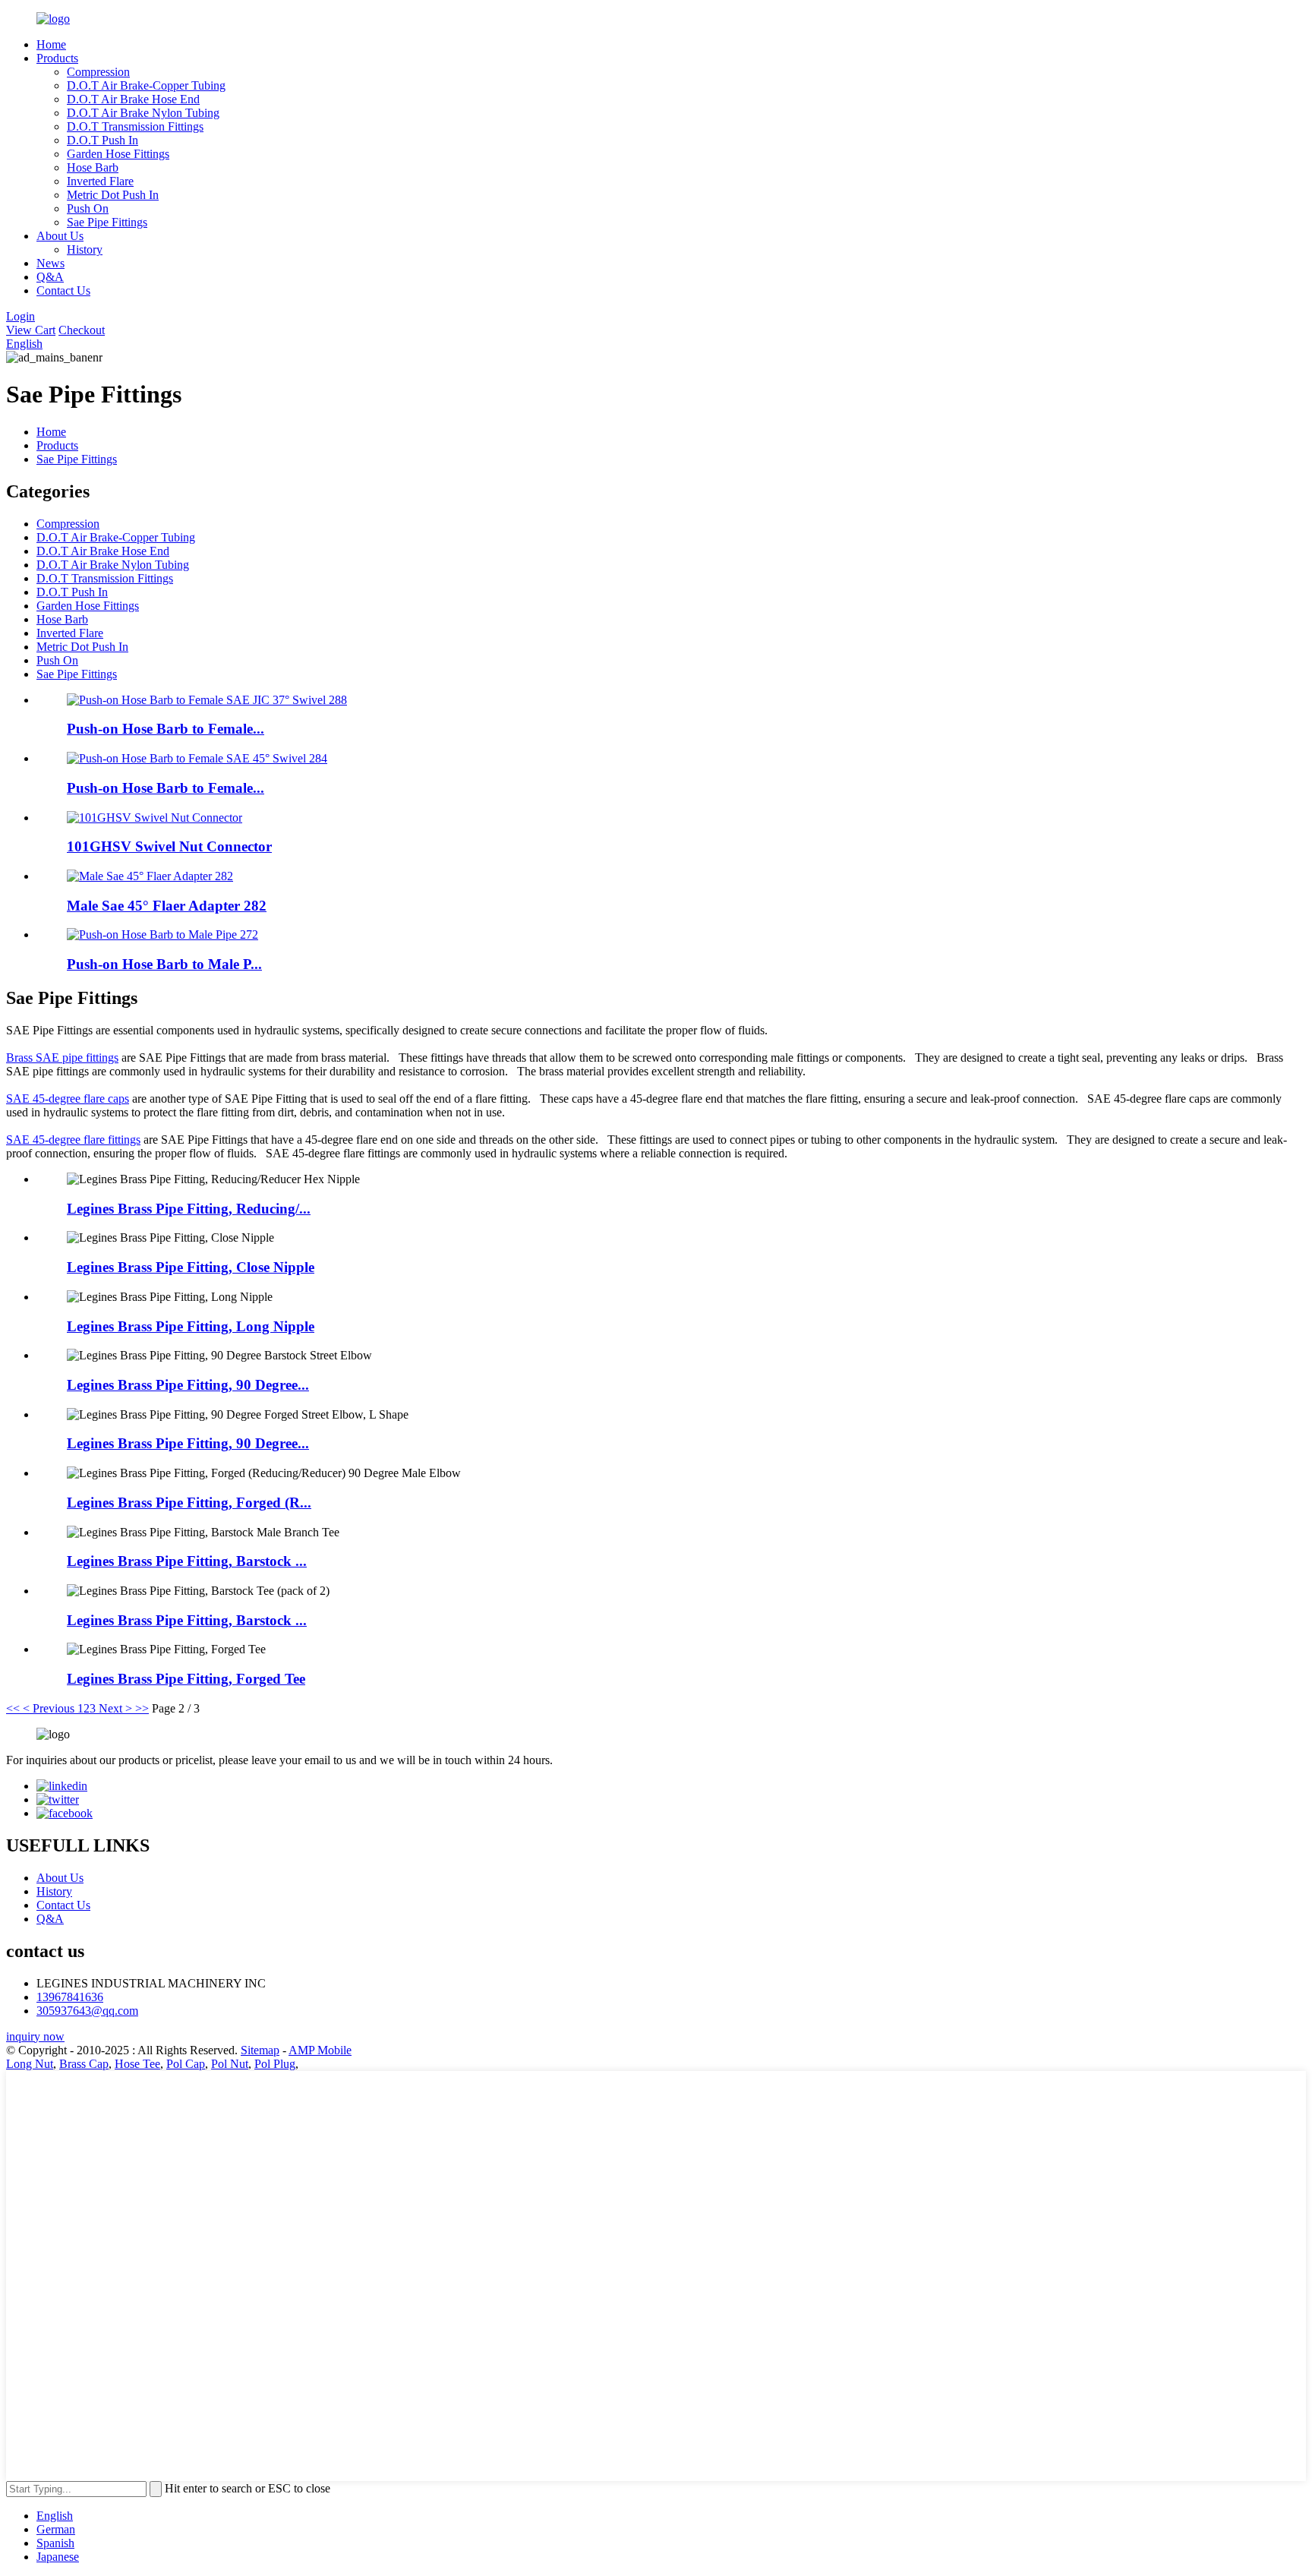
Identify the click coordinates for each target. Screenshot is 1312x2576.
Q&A (50, 277)
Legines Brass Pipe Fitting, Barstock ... (187, 1561)
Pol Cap (186, 2064)
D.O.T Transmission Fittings (135, 126)
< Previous (49, 1708)
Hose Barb (93, 167)
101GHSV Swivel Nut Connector (169, 846)
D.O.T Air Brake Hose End (133, 99)
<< (13, 1708)
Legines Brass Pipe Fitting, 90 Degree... (188, 1385)
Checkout (82, 330)
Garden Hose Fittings (118, 154)
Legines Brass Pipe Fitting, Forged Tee (186, 1679)
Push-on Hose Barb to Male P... (164, 964)
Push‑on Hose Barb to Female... (166, 729)
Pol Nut (230, 2064)
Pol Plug (275, 2064)
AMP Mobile (320, 2050)
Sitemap (260, 2050)
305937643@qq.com (87, 2011)
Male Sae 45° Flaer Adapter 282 (167, 906)
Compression (98, 72)
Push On (88, 208)
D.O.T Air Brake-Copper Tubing (146, 85)
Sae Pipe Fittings (107, 222)
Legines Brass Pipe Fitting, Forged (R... (189, 1503)
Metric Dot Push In (113, 195)
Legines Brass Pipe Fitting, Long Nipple (191, 1326)
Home (51, 44)
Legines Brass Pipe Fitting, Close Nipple (191, 1267)
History (85, 249)
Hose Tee (137, 2064)
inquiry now (35, 2036)
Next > (115, 1708)
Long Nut (30, 2064)
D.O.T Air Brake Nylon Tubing (143, 113)
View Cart (31, 330)
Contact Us (63, 290)
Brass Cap (84, 2064)
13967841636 (70, 1997)
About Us (60, 236)
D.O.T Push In (102, 140)
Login (20, 316)
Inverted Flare (100, 181)
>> (142, 1708)
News (50, 263)
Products (57, 58)
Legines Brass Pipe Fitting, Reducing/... (189, 1209)
